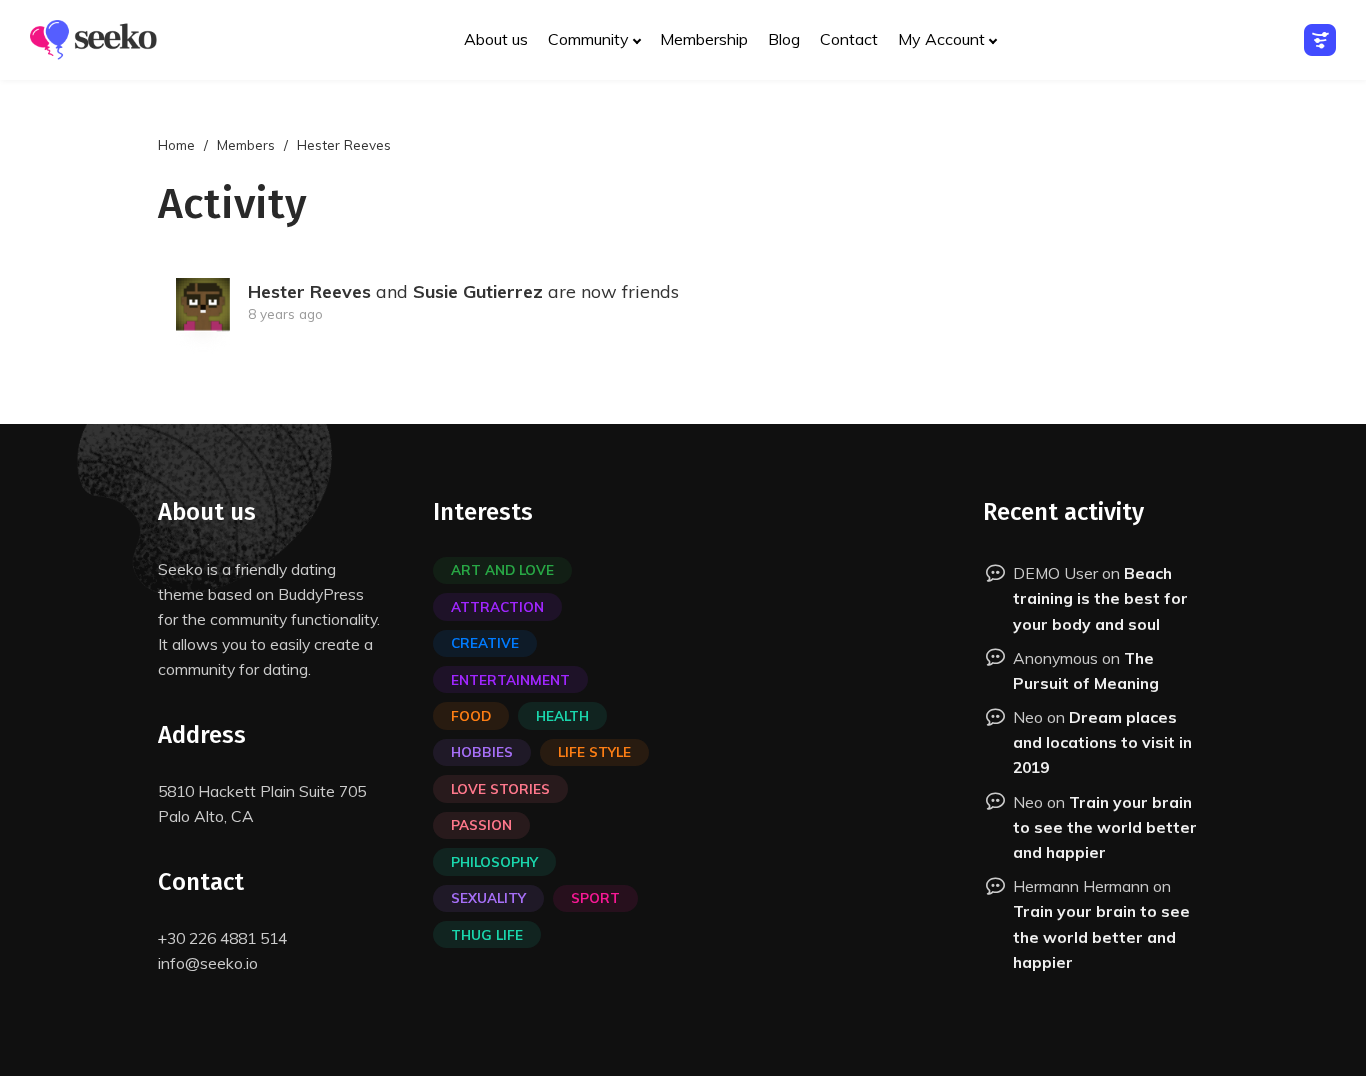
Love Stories (500, 788)
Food (471, 715)
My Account (941, 39)
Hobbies (482, 751)
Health (562, 715)
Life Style (594, 751)
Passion (481, 824)
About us (496, 39)
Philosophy (494, 861)
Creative (485, 642)
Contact (849, 39)
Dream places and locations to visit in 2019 (1102, 742)
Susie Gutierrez (478, 291)
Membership (704, 39)
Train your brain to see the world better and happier (1105, 827)
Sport (595, 897)
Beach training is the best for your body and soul (1100, 598)
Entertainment (510, 679)
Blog (784, 39)
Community (588, 39)
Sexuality (488, 897)
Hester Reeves (309, 291)
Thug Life (487, 934)
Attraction (497, 606)
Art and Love (502, 569)
